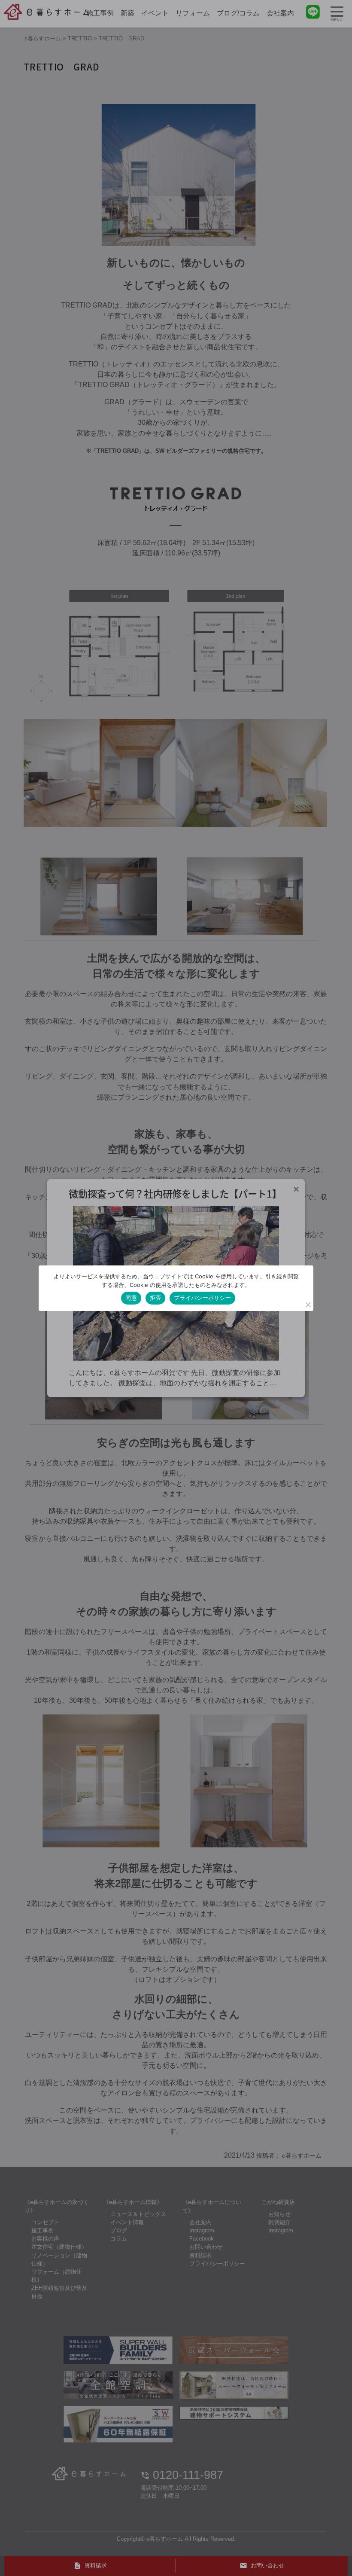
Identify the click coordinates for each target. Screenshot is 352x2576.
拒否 (156, 1298)
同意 (131, 1298)
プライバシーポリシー (202, 1298)
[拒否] (308, 1305)
